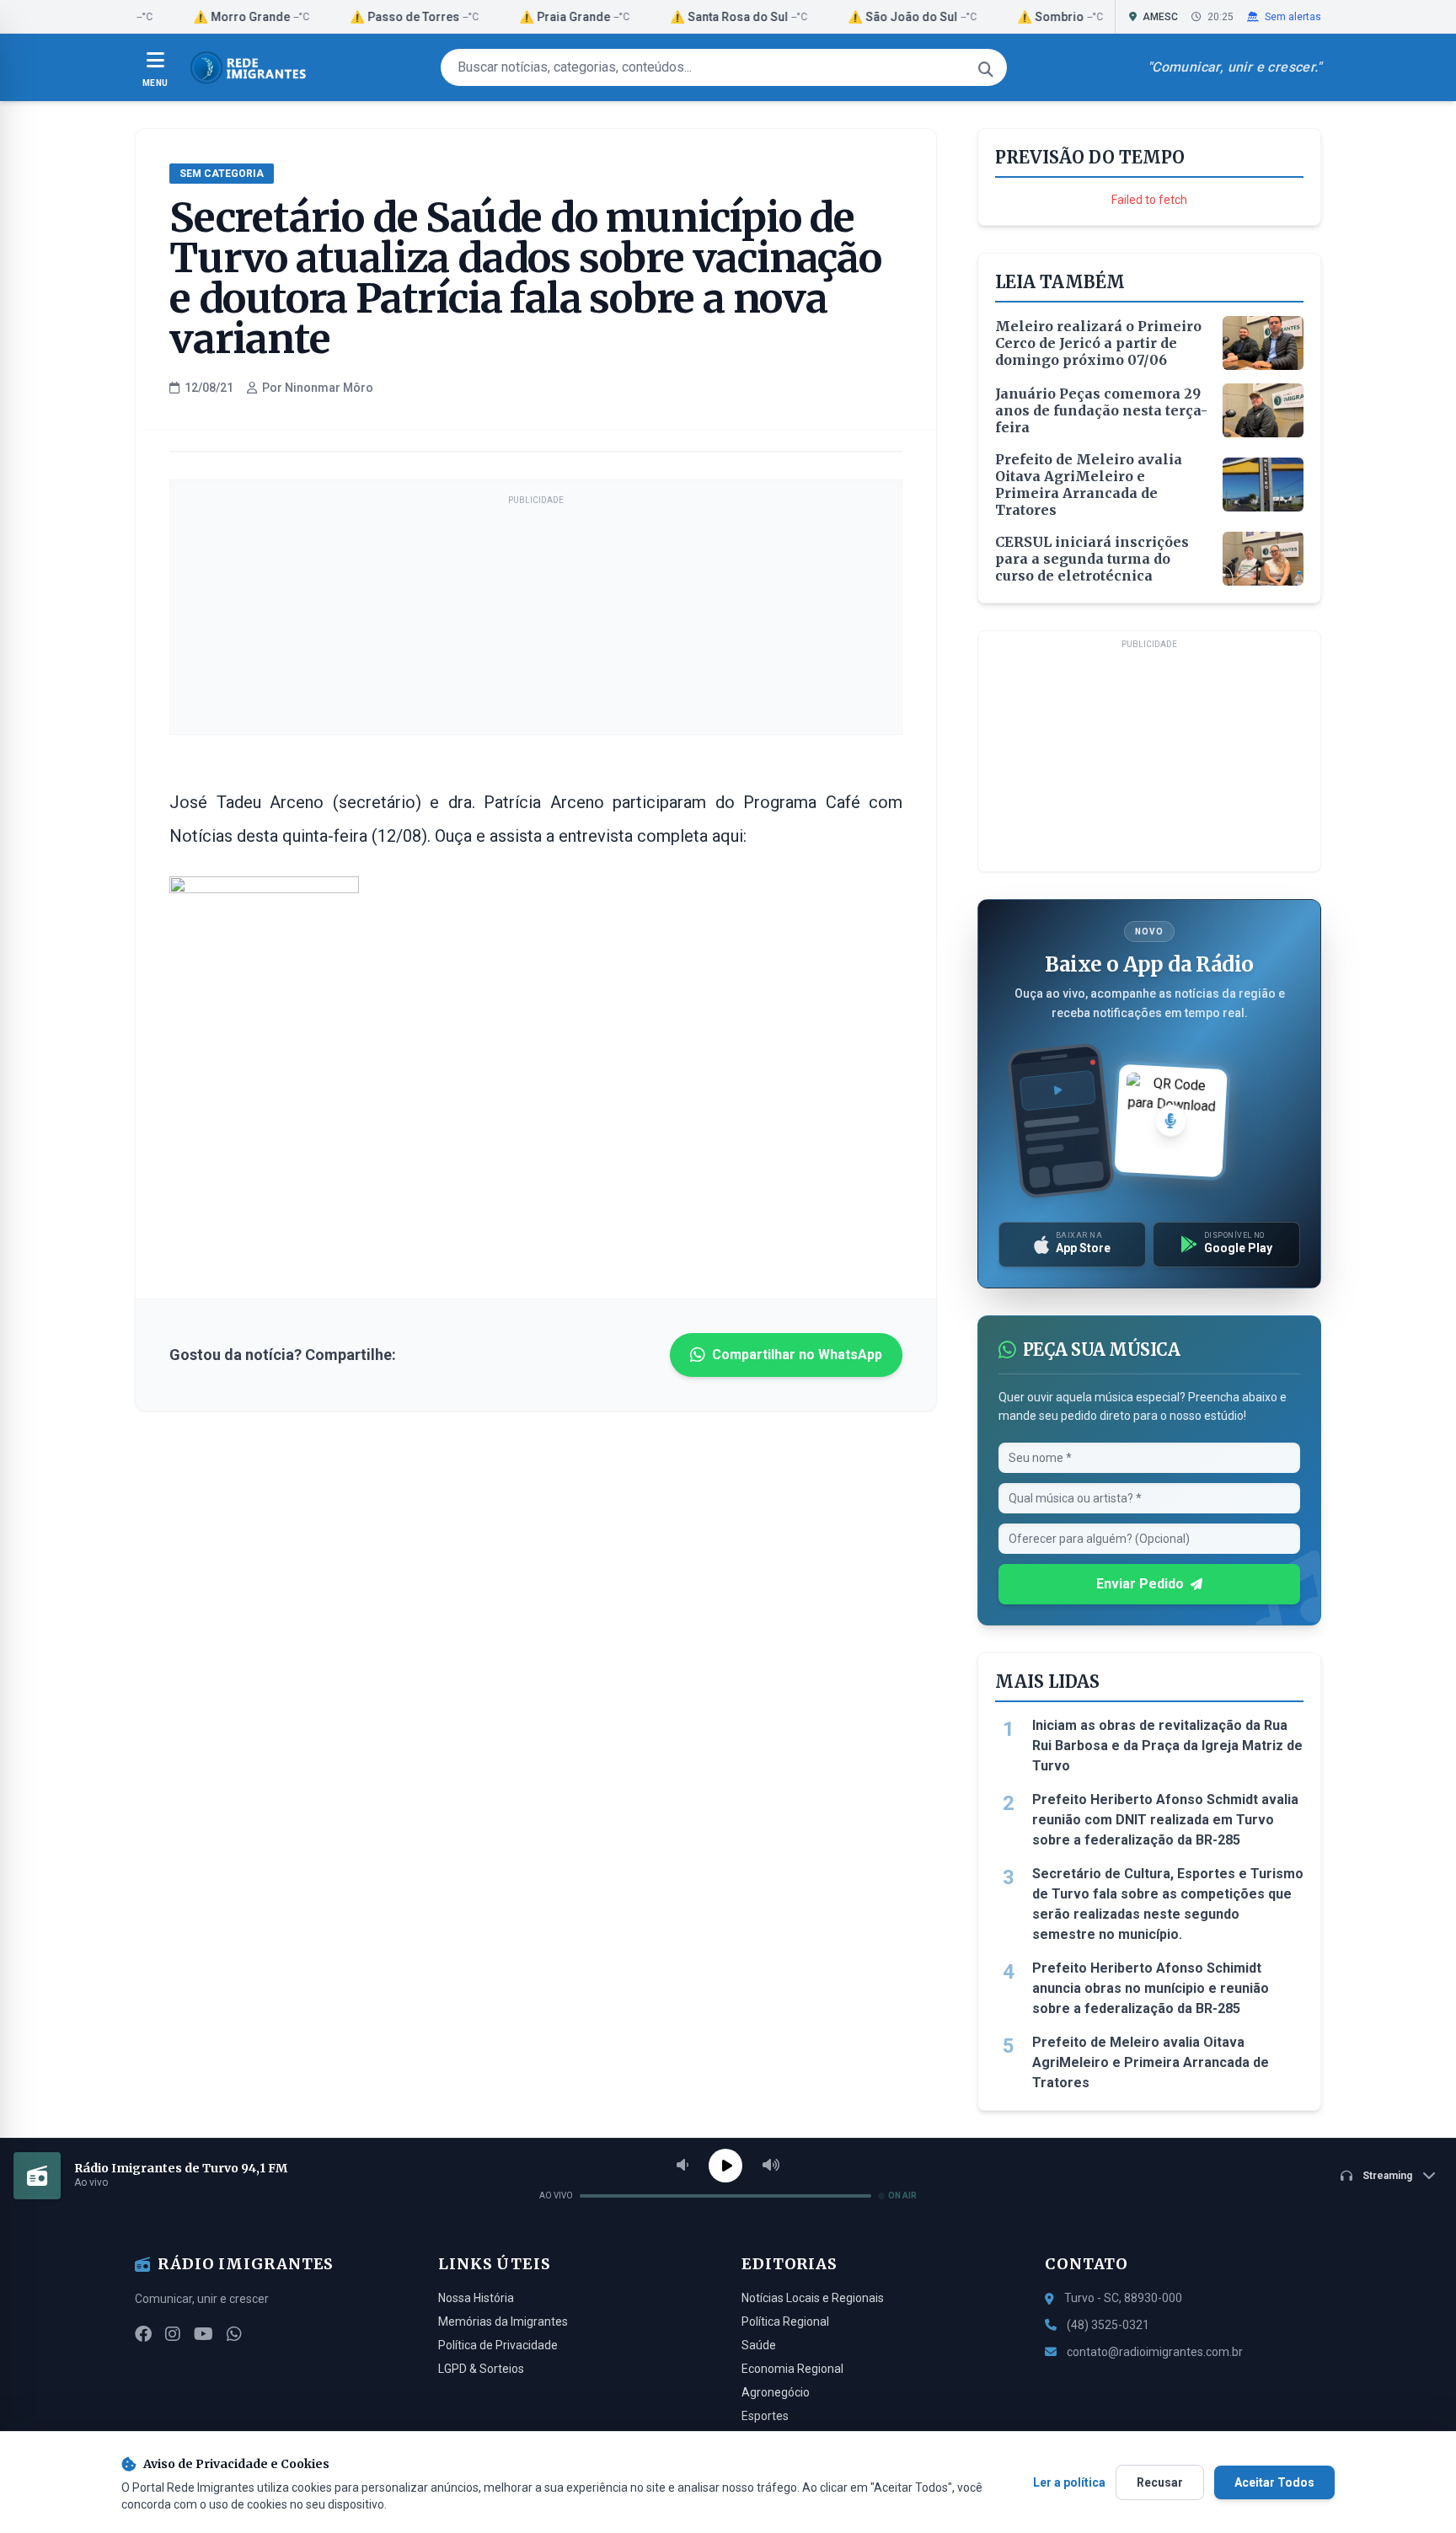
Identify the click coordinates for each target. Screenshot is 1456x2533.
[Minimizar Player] (1429, 2176)
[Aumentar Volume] (771, 2166)
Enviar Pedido (1140, 1584)
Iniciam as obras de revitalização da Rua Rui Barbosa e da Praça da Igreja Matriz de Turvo (1167, 1746)
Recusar (1160, 2482)
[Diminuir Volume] (682, 2166)
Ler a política (1069, 2482)
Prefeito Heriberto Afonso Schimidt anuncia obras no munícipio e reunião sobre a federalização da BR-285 (1151, 1988)
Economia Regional (792, 2369)
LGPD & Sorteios (481, 2369)
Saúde (759, 2345)
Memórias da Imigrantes (503, 2321)
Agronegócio (776, 2392)
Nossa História (476, 2298)
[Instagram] (173, 2334)
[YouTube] (203, 2334)
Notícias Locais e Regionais (813, 2298)
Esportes (765, 2416)
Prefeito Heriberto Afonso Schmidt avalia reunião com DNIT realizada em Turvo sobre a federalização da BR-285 (1165, 1820)
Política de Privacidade (498, 2345)
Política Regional (785, 2321)
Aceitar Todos (1274, 2482)
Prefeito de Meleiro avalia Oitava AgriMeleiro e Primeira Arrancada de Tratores (1151, 2062)
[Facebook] (143, 2334)
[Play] (725, 2166)
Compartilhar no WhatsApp (797, 1355)
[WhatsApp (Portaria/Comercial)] (234, 2334)
